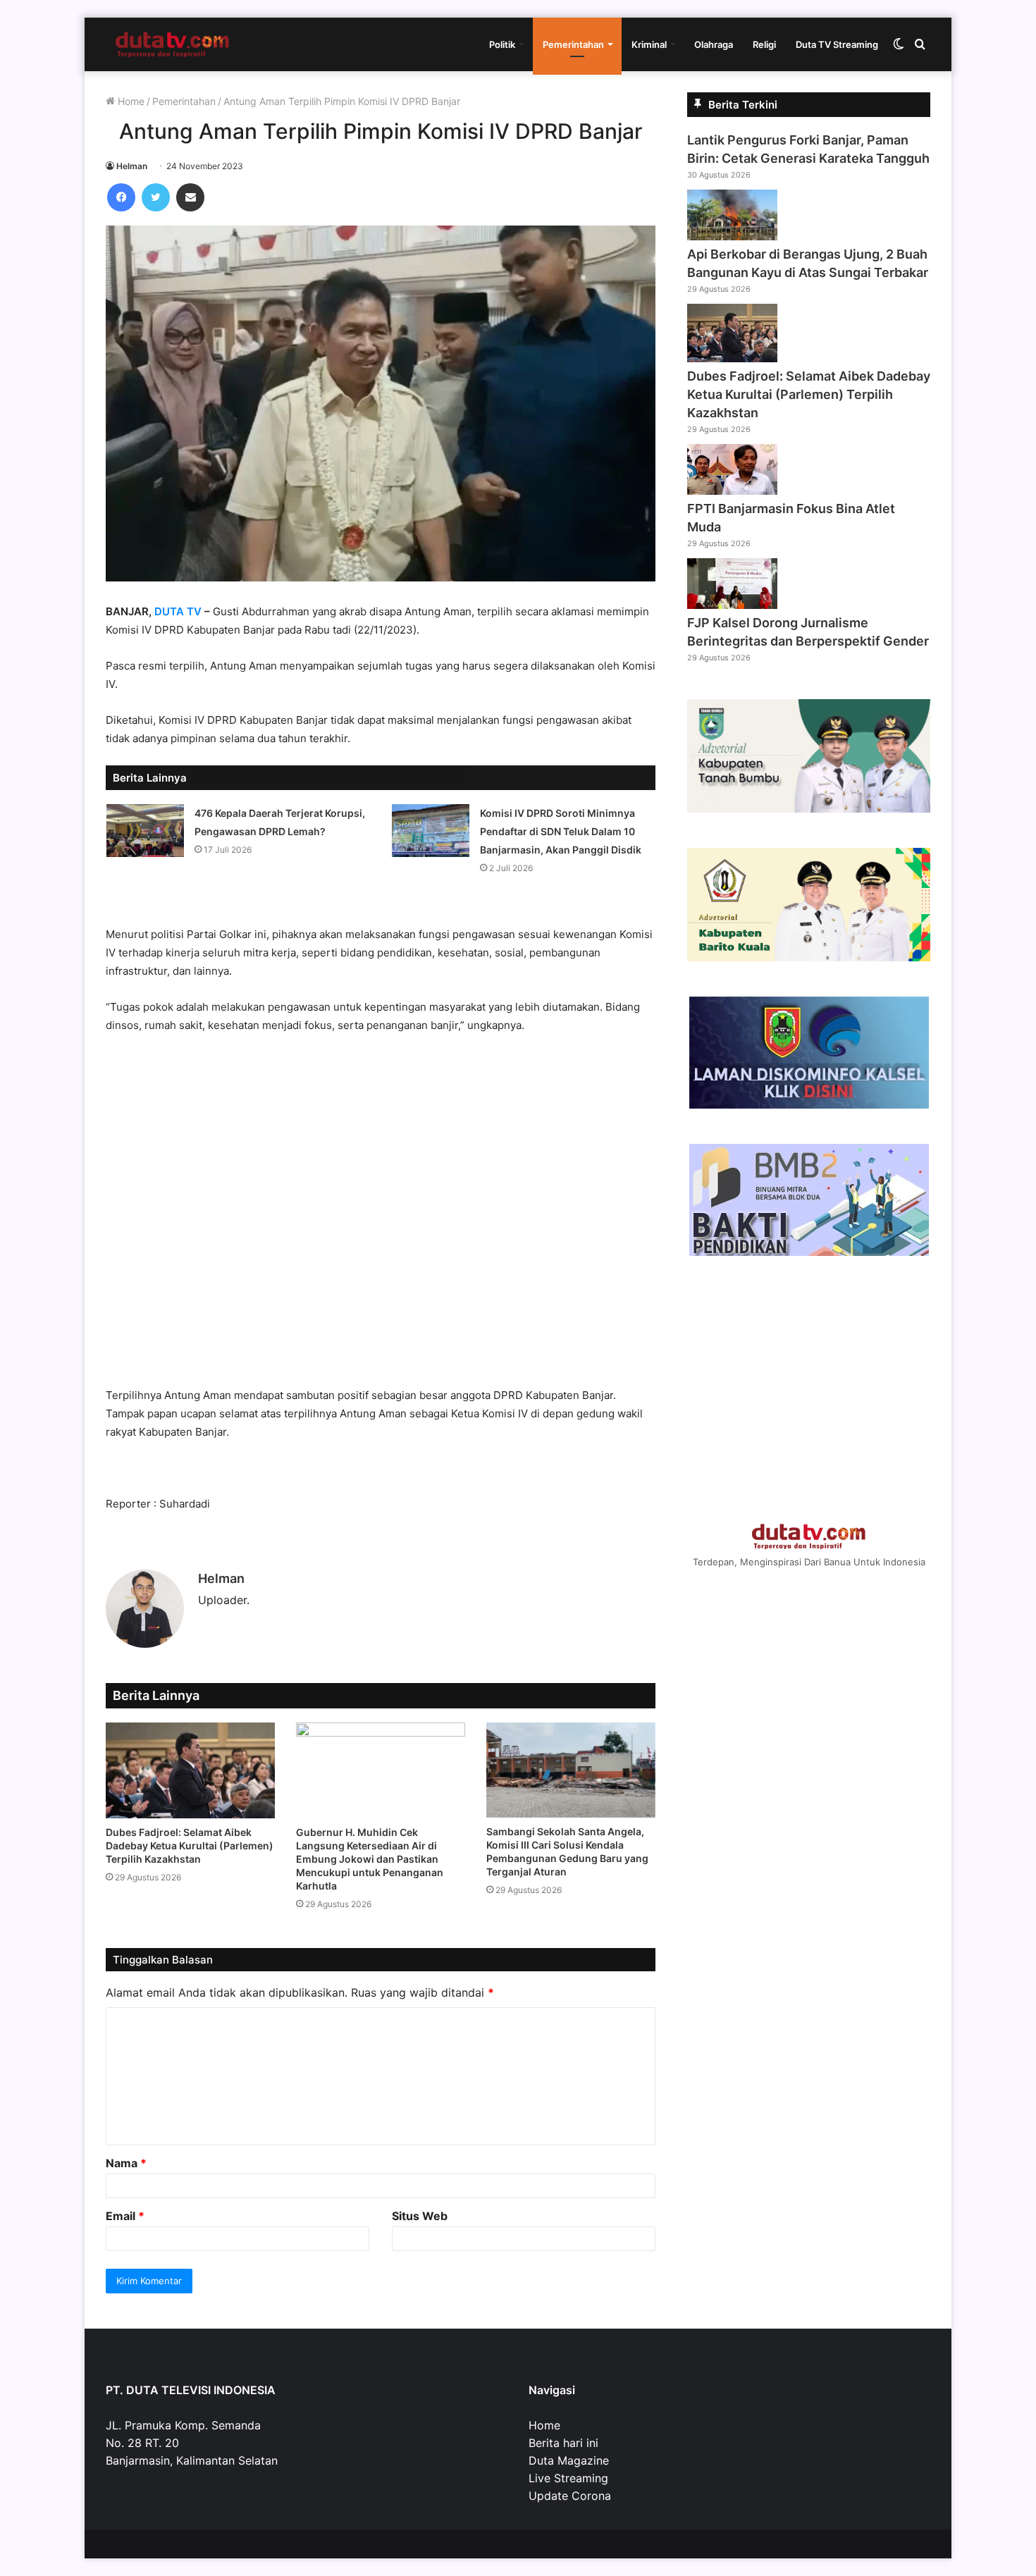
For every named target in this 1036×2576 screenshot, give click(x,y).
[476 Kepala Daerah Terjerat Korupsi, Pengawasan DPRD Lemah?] (145, 831)
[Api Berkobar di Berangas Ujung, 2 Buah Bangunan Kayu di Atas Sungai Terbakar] (732, 236)
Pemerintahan (573, 44)
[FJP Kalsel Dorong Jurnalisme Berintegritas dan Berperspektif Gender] (732, 605)
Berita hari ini (563, 2443)
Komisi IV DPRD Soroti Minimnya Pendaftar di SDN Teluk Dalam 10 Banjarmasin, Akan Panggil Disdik (561, 831)
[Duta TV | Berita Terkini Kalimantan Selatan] (173, 44)
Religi (764, 44)
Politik (502, 44)
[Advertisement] (381, 1217)
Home (130, 101)
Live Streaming (568, 2478)
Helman (132, 166)
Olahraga (714, 44)
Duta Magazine (569, 2460)
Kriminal (649, 44)
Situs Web (420, 2216)
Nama (126, 2163)
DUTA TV (178, 611)
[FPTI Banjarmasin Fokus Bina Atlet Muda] (732, 491)
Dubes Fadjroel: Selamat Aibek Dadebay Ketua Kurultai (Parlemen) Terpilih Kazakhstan (190, 1845)
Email (125, 2216)
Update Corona (570, 2496)
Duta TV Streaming (837, 44)
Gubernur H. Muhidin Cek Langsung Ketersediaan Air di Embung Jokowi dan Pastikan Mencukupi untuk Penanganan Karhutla (370, 1859)
